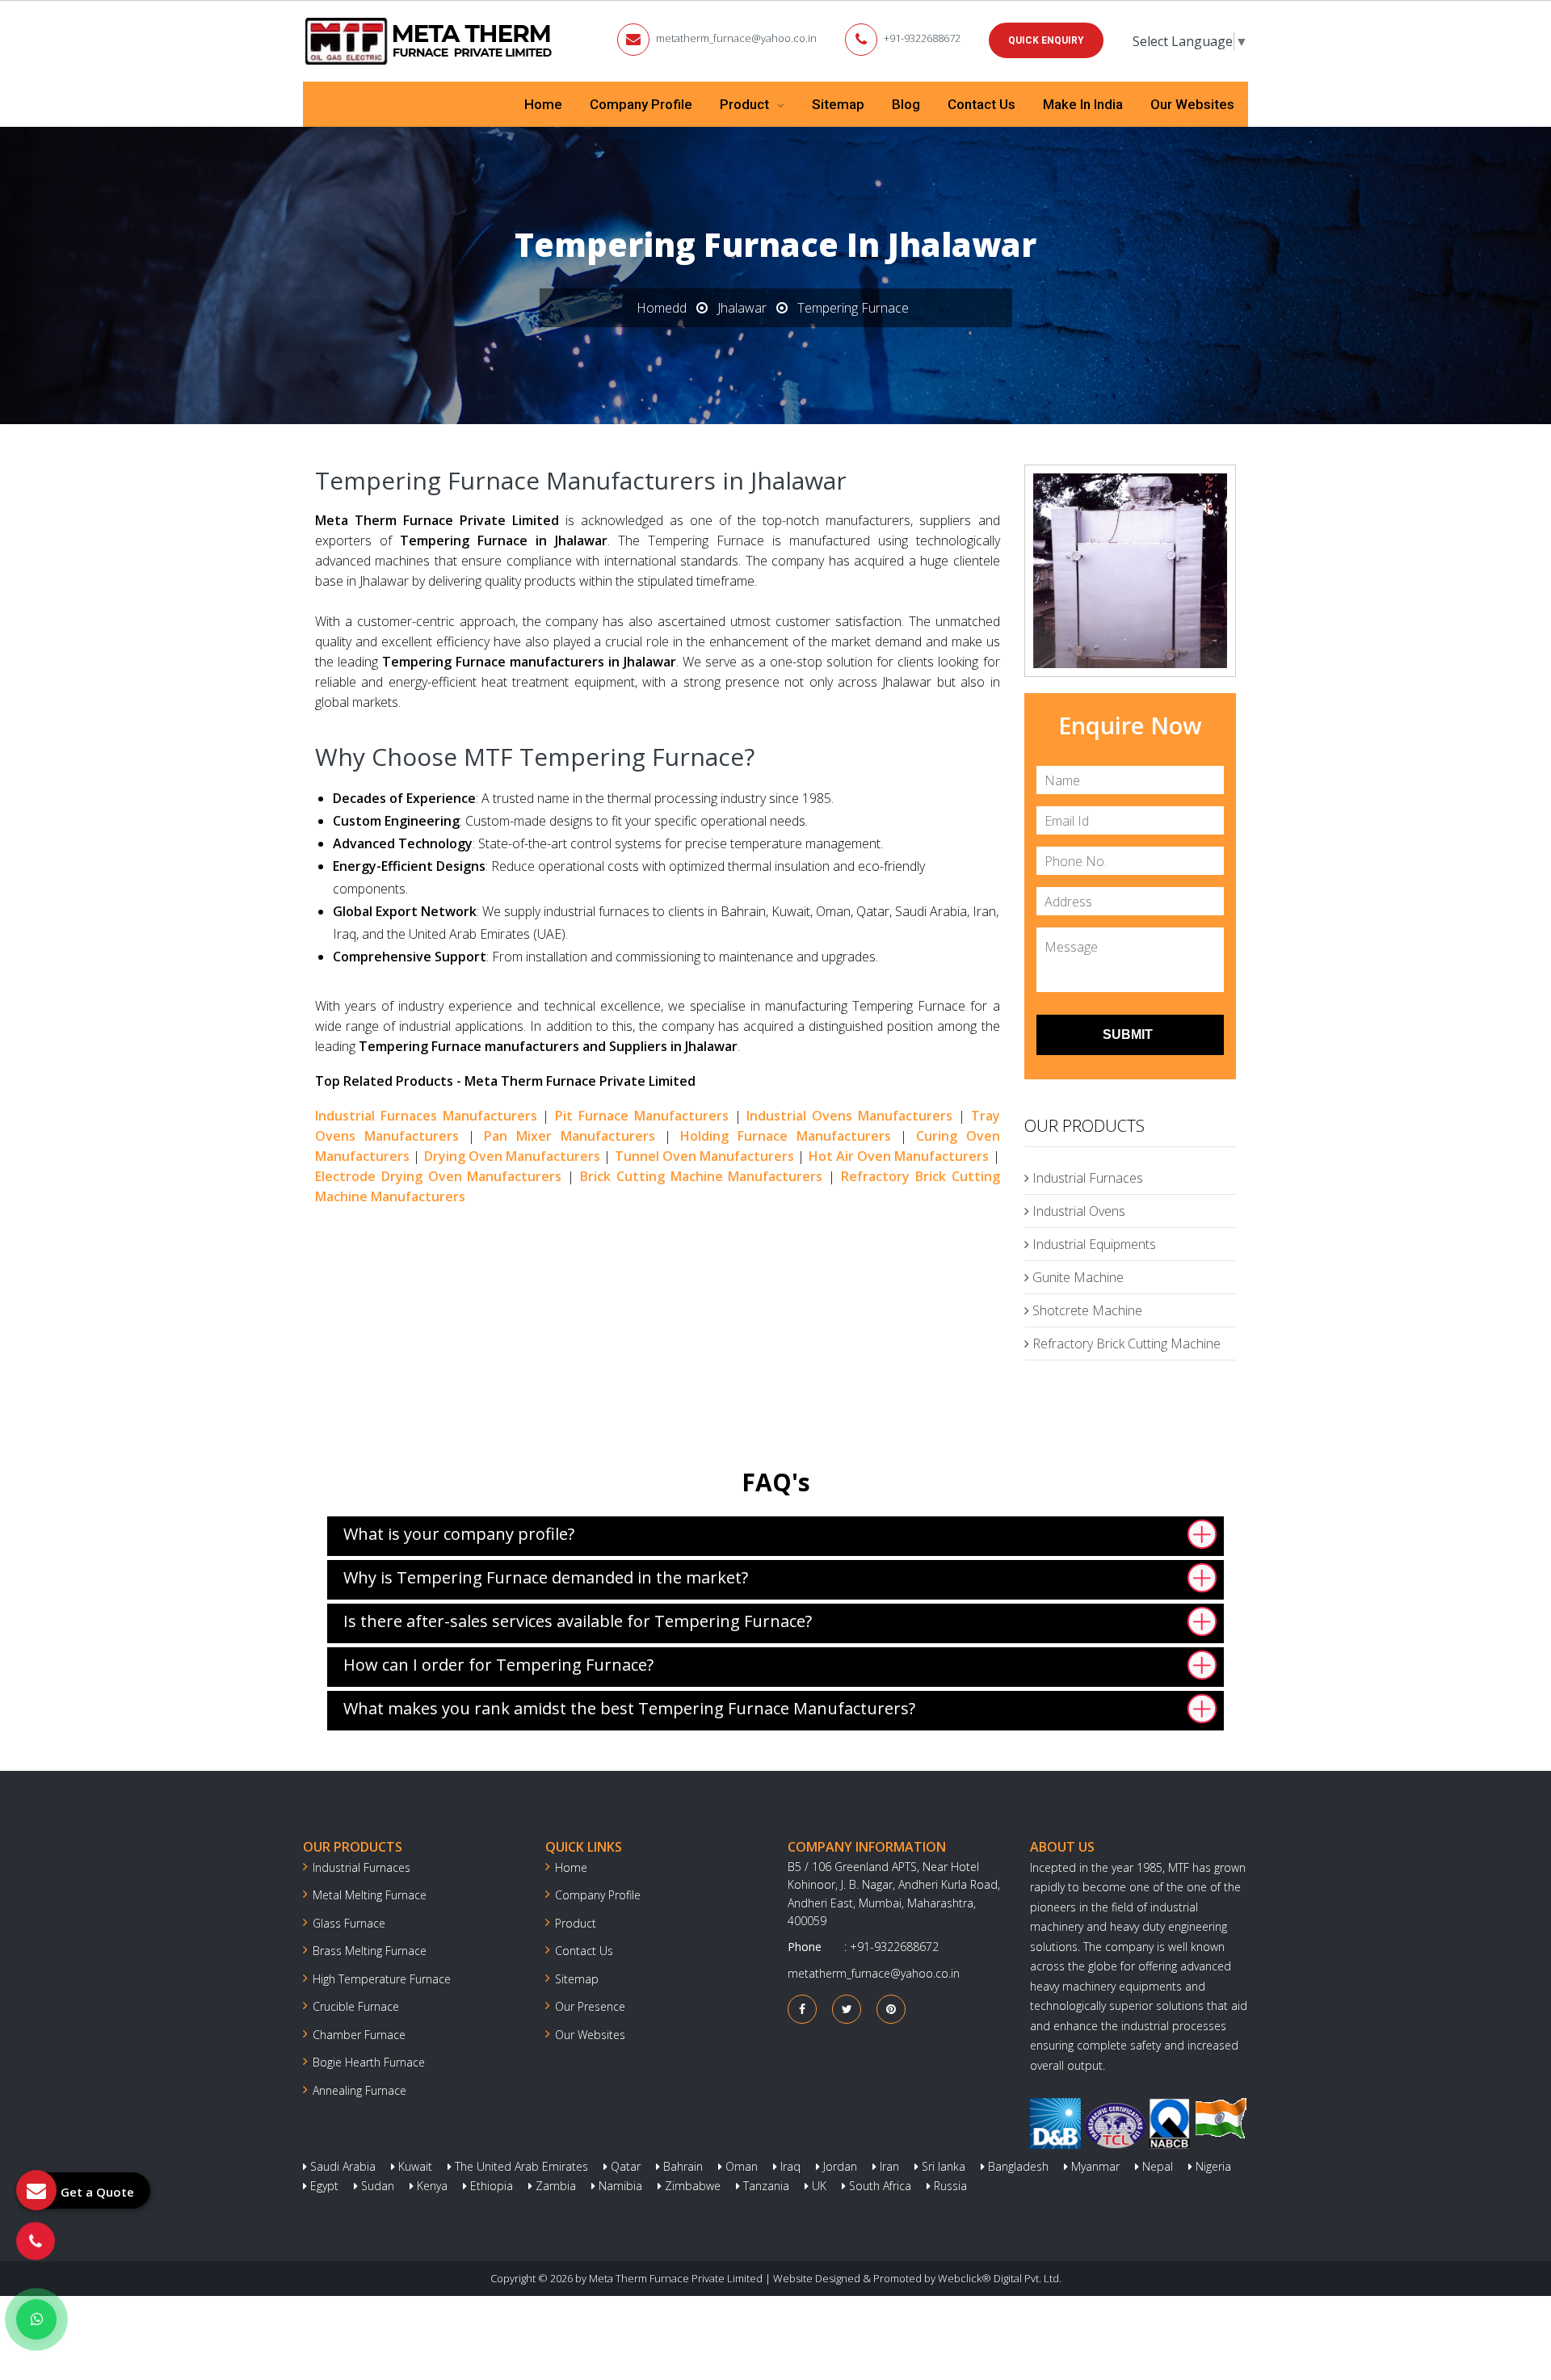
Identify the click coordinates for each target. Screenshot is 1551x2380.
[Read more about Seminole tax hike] (36, 2319)
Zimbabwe (691, 2186)
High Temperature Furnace (382, 1979)
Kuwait (414, 2166)
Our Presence (590, 2006)
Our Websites (1192, 104)
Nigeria (1212, 2166)
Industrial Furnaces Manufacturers (426, 1116)
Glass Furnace (349, 1923)
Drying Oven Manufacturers (513, 1156)
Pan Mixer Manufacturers (570, 1136)
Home (543, 104)
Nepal (1156, 2166)
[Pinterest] (891, 2009)
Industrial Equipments (1093, 1244)
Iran (888, 2166)
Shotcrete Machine (1086, 1310)
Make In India (1083, 104)
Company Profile (641, 104)
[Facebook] (802, 2009)
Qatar (624, 2166)
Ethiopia (490, 2186)
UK (818, 2186)
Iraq (789, 2166)
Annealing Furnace (359, 2090)
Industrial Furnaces (1086, 1178)
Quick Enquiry (1046, 40)
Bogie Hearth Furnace (369, 2062)
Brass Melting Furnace (370, 1951)
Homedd (662, 308)
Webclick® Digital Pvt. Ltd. (1000, 2278)
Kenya (431, 2186)
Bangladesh (1017, 2166)
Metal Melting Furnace (370, 1895)
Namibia (619, 2186)
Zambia (554, 2186)
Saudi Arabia (341, 2166)
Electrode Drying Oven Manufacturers (438, 1176)
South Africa (878, 2186)
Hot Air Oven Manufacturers (899, 1156)
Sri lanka (942, 2166)
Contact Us (981, 104)
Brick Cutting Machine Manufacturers (701, 1176)
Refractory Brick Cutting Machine (1125, 1343)
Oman (740, 2166)
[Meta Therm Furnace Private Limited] (430, 41)
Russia (949, 2186)
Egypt (323, 2186)
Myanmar (1094, 2166)
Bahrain (681, 2166)
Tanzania (765, 2186)
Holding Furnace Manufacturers (786, 1136)
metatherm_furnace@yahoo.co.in (736, 38)
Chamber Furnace (359, 2035)
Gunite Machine (1076, 1277)
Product (746, 104)
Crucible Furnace (356, 2006)
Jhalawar (742, 308)
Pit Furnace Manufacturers (642, 1116)
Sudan (376, 2186)
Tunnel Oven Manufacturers (705, 1156)
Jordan (839, 2166)
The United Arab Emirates (520, 2166)
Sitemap (838, 104)
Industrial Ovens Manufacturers (849, 1116)
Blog (906, 104)
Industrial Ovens (1077, 1211)
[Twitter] (847, 2009)
